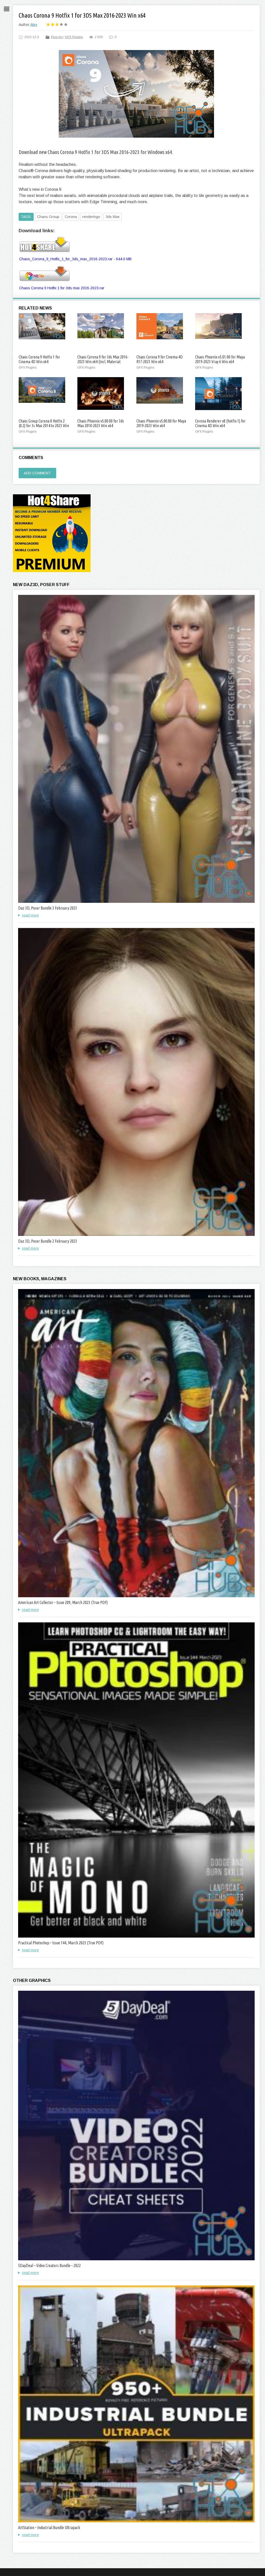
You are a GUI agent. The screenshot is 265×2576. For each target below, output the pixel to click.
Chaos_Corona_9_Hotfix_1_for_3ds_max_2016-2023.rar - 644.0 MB (75, 259)
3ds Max (113, 217)
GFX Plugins (74, 37)
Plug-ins (57, 37)
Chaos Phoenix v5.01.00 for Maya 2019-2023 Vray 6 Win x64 (220, 359)
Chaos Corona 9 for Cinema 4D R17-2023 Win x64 (160, 359)
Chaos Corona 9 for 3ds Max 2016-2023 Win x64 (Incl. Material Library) (103, 362)
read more (30, 915)
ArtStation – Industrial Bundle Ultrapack (49, 2528)
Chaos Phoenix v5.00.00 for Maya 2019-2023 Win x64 (161, 423)
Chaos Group (48, 217)
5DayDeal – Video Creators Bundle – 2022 (49, 2265)
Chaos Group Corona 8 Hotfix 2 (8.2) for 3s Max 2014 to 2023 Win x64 (44, 426)
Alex (34, 25)
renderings (91, 217)
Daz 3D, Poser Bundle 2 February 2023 (48, 1241)
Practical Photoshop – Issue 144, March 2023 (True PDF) (61, 1943)
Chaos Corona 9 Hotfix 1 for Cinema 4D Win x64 (39, 359)
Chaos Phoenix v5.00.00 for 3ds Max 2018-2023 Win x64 (101, 423)
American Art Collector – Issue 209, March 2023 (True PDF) (63, 1602)
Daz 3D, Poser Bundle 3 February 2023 (48, 908)
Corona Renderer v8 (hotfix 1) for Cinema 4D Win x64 (220, 423)
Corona (71, 217)
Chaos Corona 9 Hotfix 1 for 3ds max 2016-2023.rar (62, 288)
